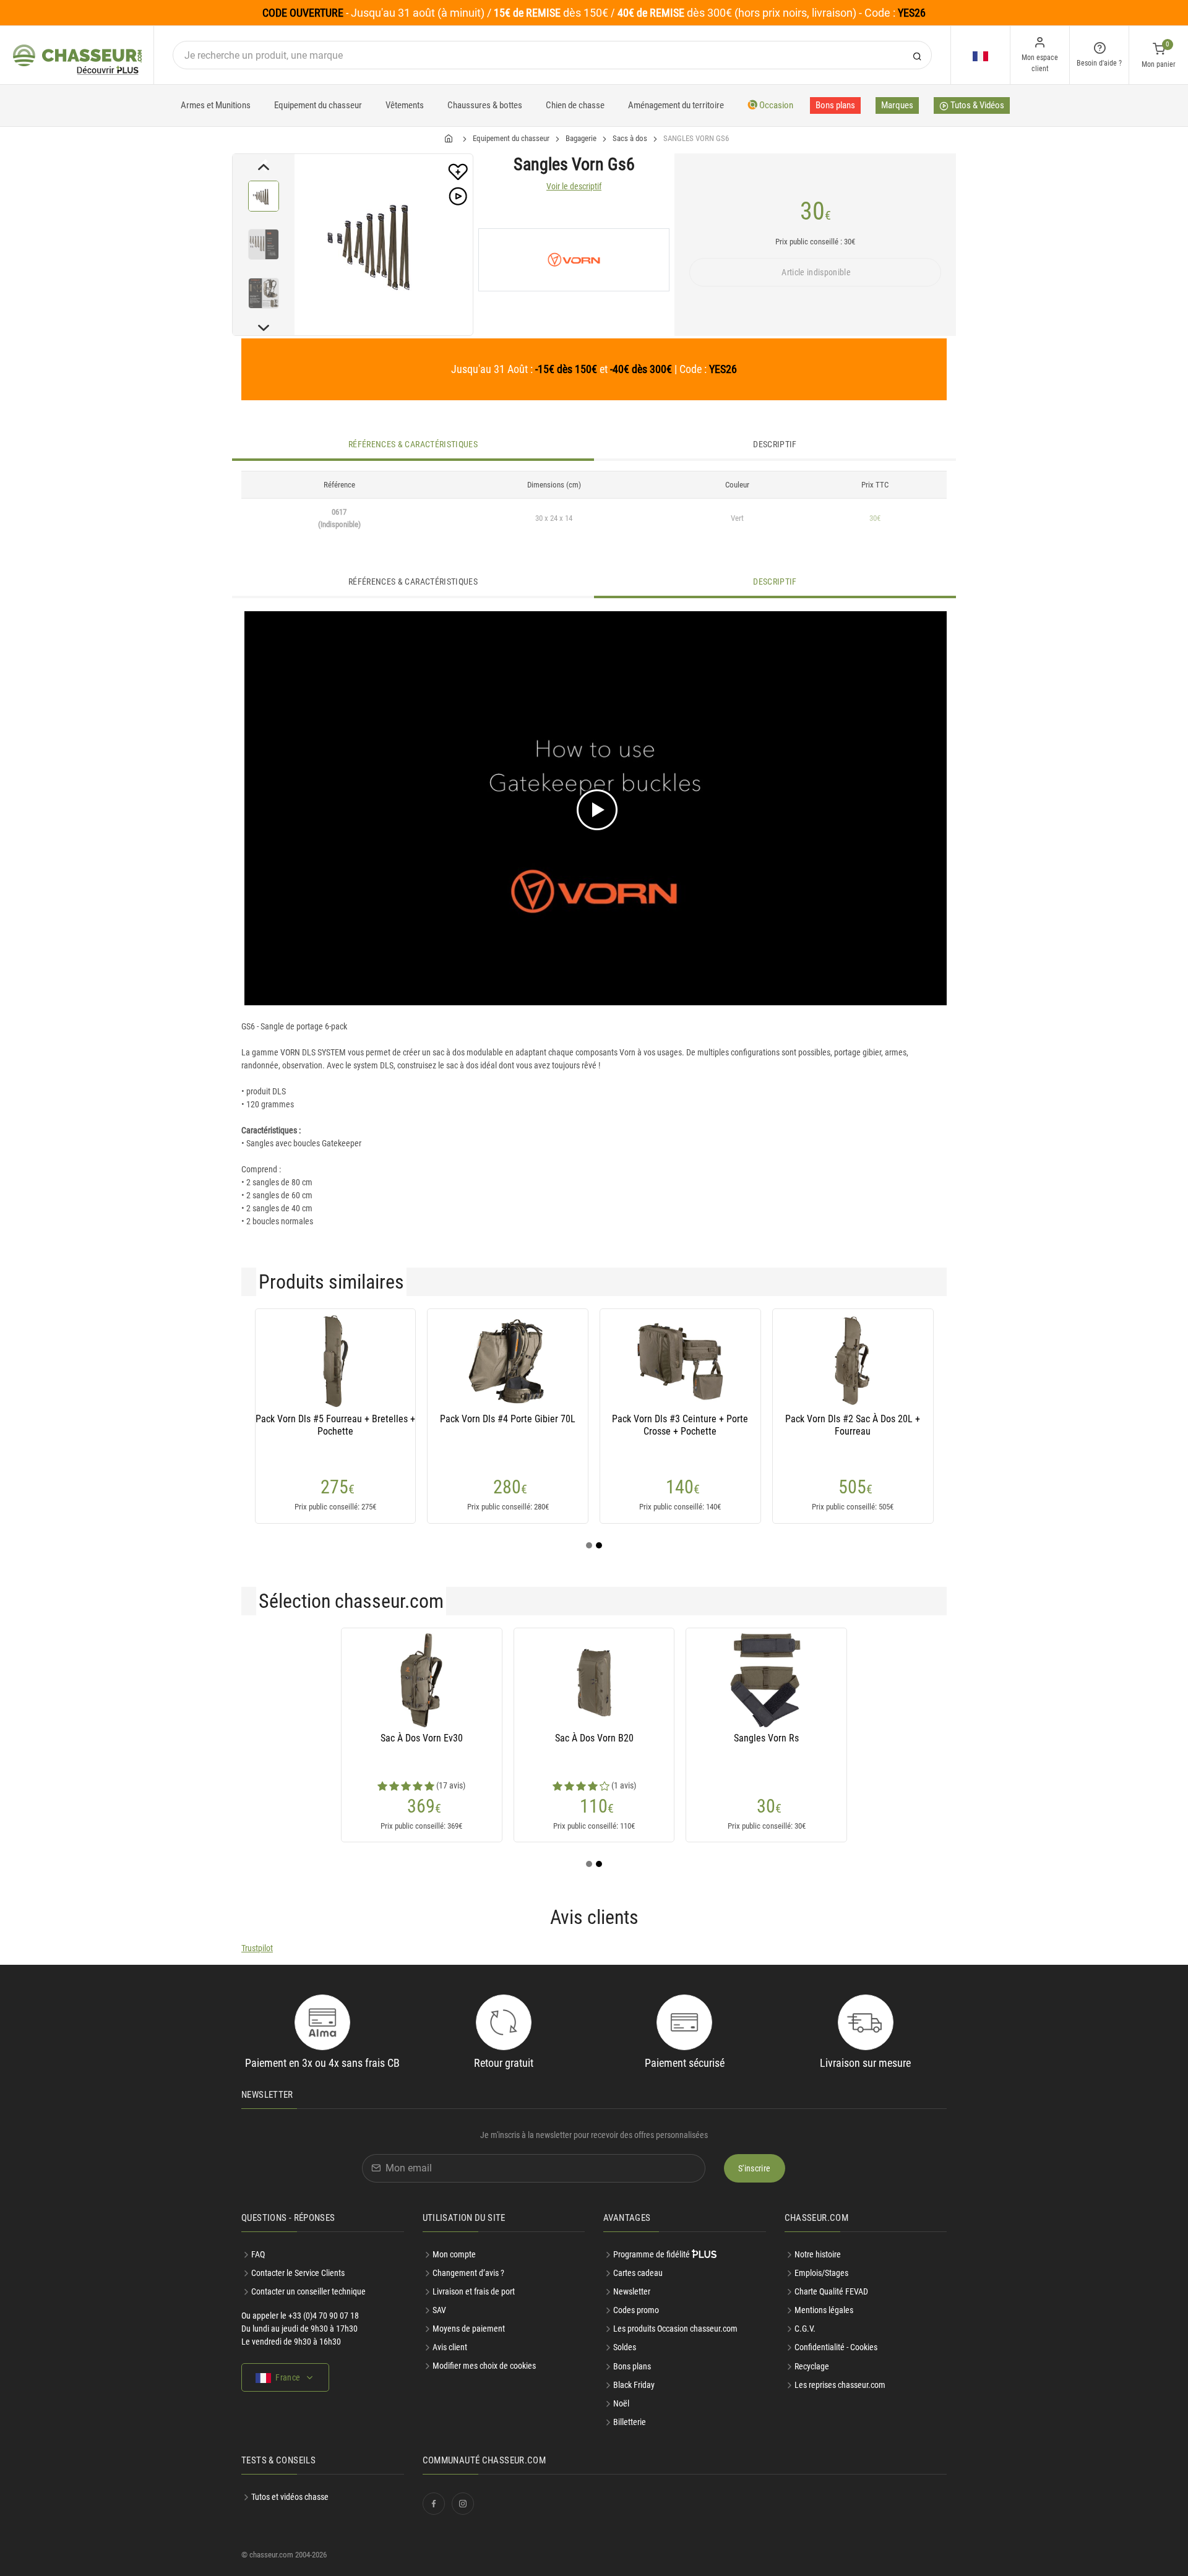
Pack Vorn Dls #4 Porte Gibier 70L (508, 1419)
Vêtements (405, 105)
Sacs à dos (630, 138)
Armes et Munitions (216, 105)
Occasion (775, 105)
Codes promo (636, 2310)
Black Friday (634, 2385)
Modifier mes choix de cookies (484, 2366)
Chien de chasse (575, 105)
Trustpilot (257, 1948)
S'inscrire (755, 2168)
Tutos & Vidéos (976, 105)
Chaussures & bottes (485, 105)
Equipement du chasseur (318, 105)
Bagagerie (581, 138)
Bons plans (835, 105)
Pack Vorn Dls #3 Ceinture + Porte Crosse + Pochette (680, 1425)
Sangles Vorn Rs (766, 1738)
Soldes (625, 2347)
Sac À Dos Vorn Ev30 (422, 1738)
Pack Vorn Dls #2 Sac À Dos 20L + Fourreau (853, 1425)
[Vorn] (574, 260)
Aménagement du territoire (676, 105)
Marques (897, 105)
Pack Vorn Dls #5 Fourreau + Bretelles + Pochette (335, 1425)
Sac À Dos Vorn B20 (594, 1738)
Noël (621, 2403)
